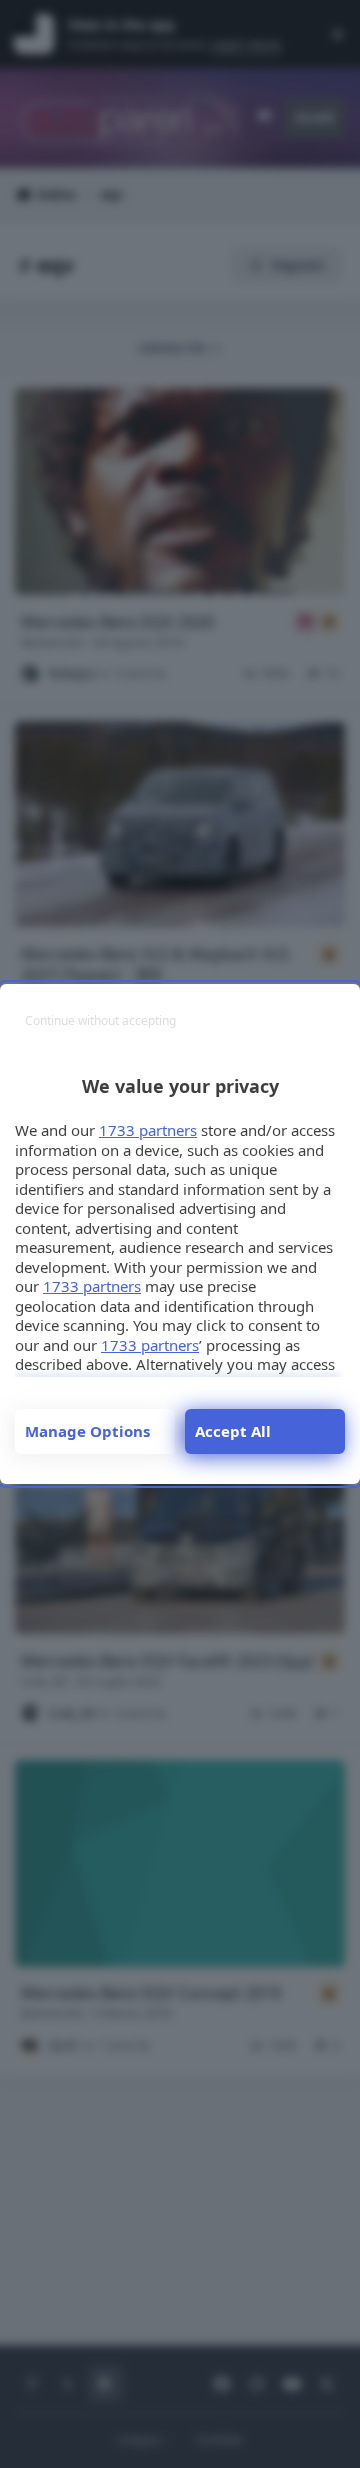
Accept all (233, 1431)
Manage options (87, 1431)
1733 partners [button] (148, 1130)
